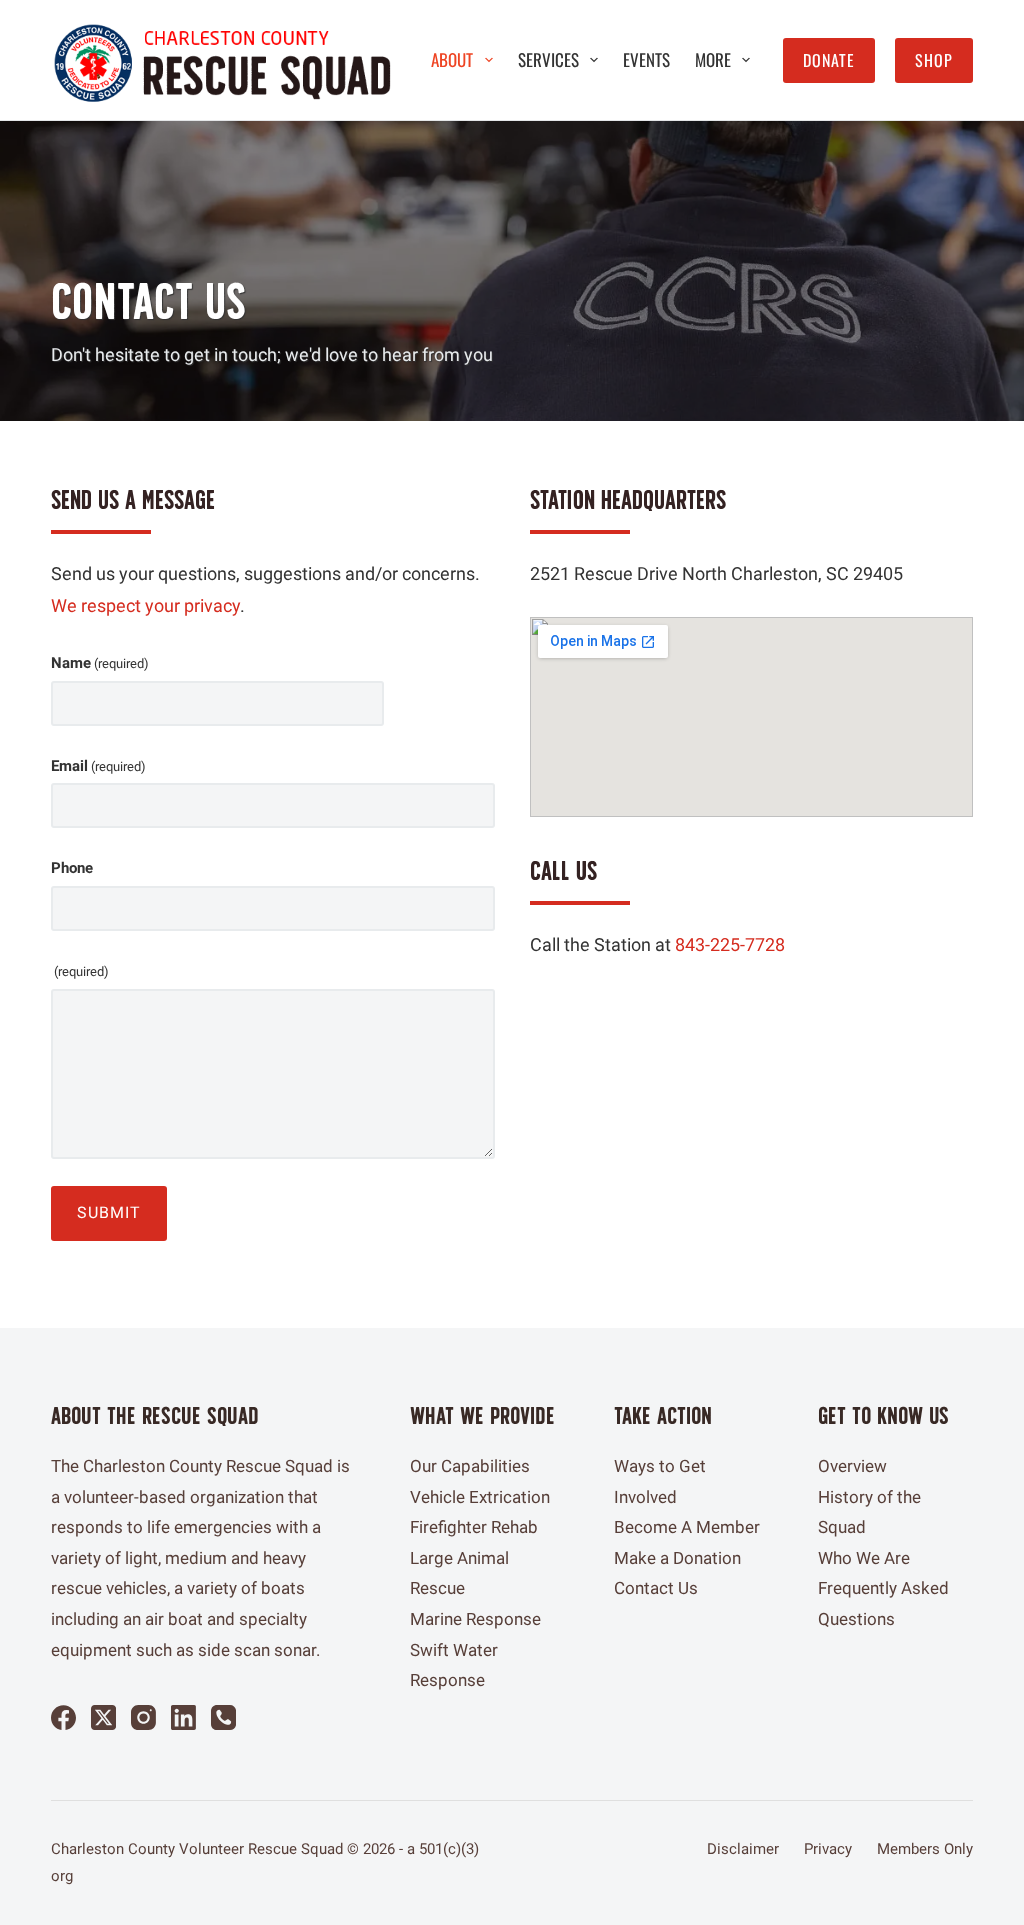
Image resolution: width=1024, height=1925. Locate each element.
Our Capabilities (470, 1466)
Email (98, 766)
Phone (72, 868)
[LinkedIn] (183, 1717)
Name (100, 663)
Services (548, 59)
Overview (852, 1466)
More (713, 59)
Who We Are (864, 1558)
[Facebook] (63, 1717)
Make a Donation (677, 1558)
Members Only (925, 1849)
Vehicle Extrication (480, 1497)
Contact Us (656, 1588)
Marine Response (475, 1619)
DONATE (829, 60)
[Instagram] (143, 1717)
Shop (934, 60)
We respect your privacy (145, 605)
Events (646, 59)
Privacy (828, 1849)
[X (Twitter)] (103, 1717)
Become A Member (687, 1527)
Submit (109, 1212)
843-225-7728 (730, 944)
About (452, 59)
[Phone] (223, 1717)
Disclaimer (743, 1849)
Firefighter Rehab (474, 1527)
